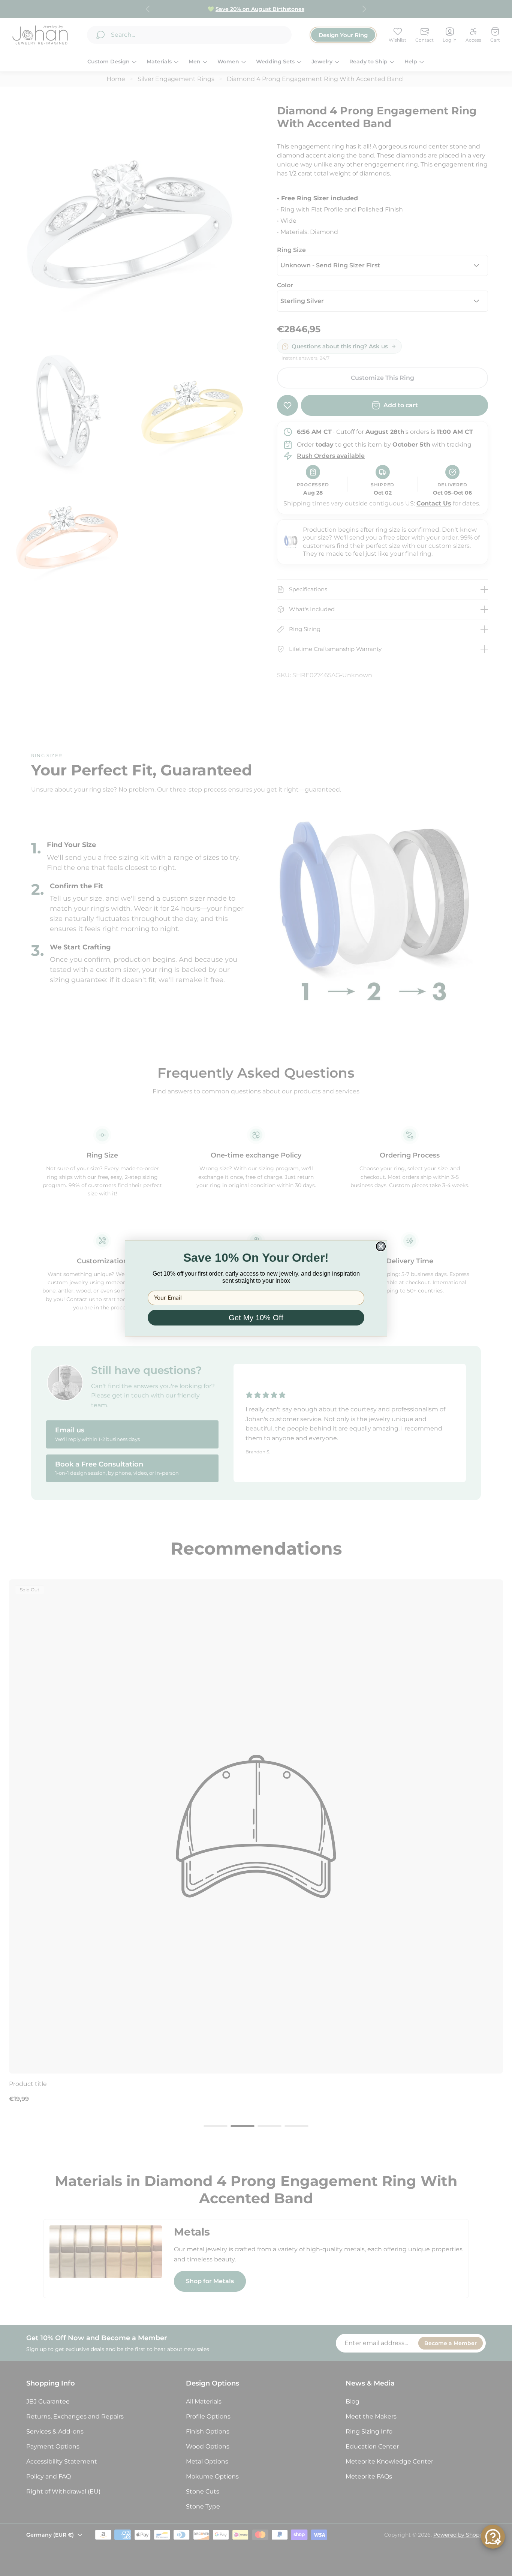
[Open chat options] (493, 2537)
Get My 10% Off (256, 1318)
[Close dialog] (381, 1246)
